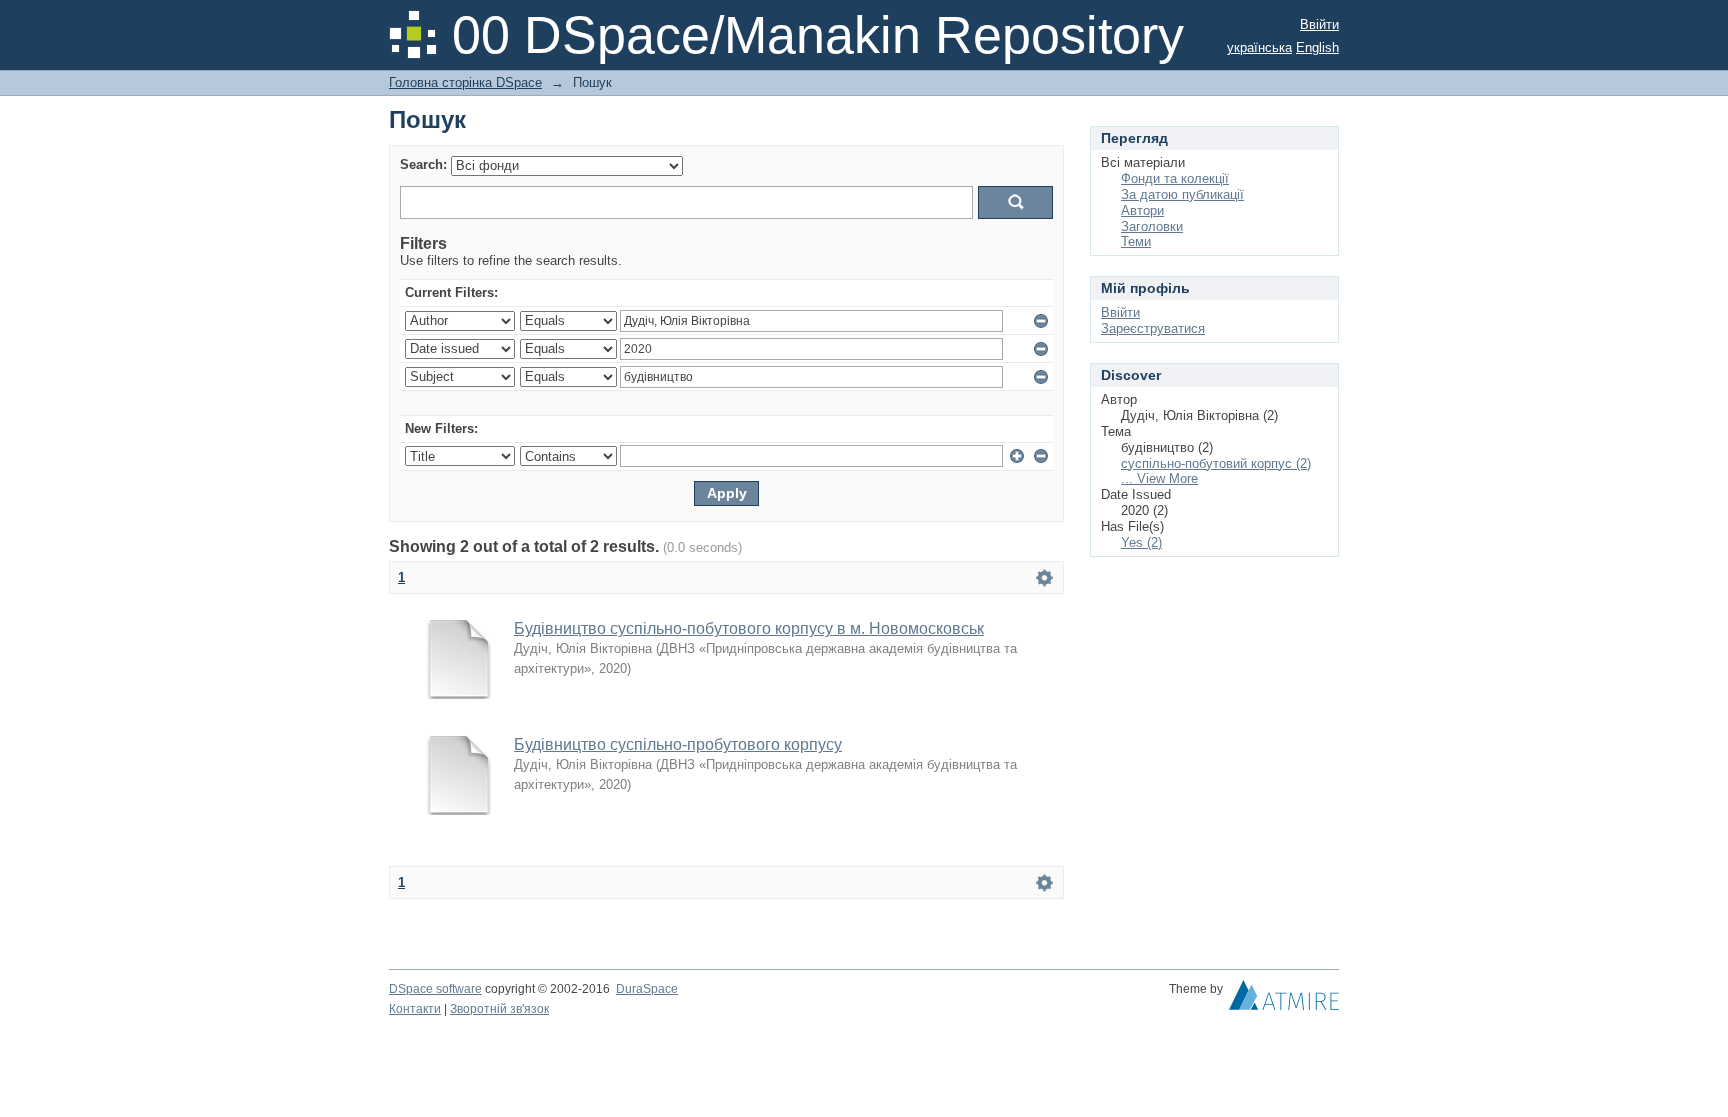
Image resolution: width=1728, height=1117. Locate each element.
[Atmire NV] (1284, 1000)
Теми (1136, 241)
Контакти (415, 1009)
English (1317, 47)
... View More (1159, 478)
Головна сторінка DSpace (465, 82)
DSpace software (435, 989)
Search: (423, 164)
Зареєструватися (1153, 328)
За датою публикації (1182, 194)
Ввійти (1319, 24)
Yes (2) (1141, 542)
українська (1259, 47)
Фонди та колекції (1175, 178)
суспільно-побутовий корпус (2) (1216, 463)
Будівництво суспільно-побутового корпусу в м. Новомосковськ (749, 628)
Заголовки (1152, 226)
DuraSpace (647, 989)
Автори (1142, 210)
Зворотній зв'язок (499, 1009)
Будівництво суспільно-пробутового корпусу (678, 744)
